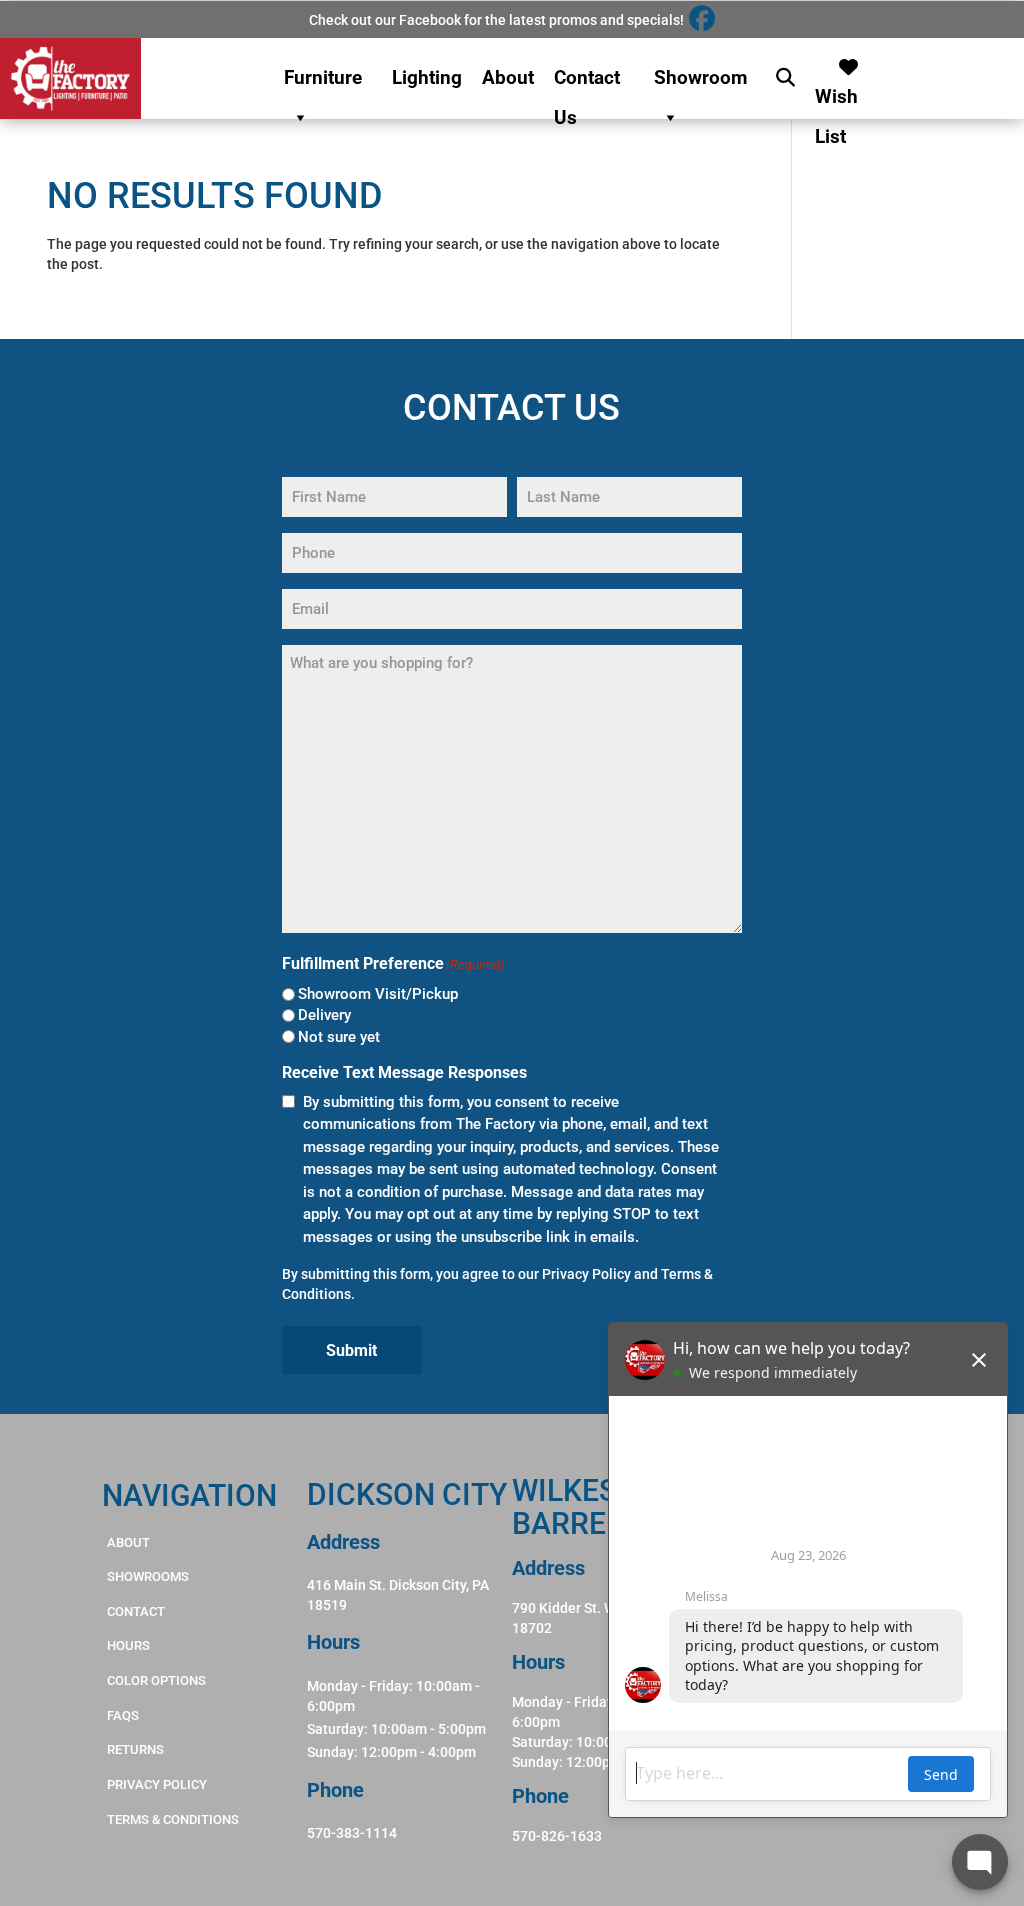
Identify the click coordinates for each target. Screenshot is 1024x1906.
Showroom (700, 77)
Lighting (427, 77)
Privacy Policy (586, 1274)
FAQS (123, 1715)
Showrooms (148, 1576)
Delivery (324, 1015)
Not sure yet (339, 1037)
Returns (135, 1749)
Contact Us (587, 82)
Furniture (323, 77)
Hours (128, 1645)
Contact (136, 1611)
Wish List (836, 91)
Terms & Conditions (173, 1819)
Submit (351, 1350)
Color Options (156, 1680)
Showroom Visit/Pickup (378, 994)
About (508, 77)
